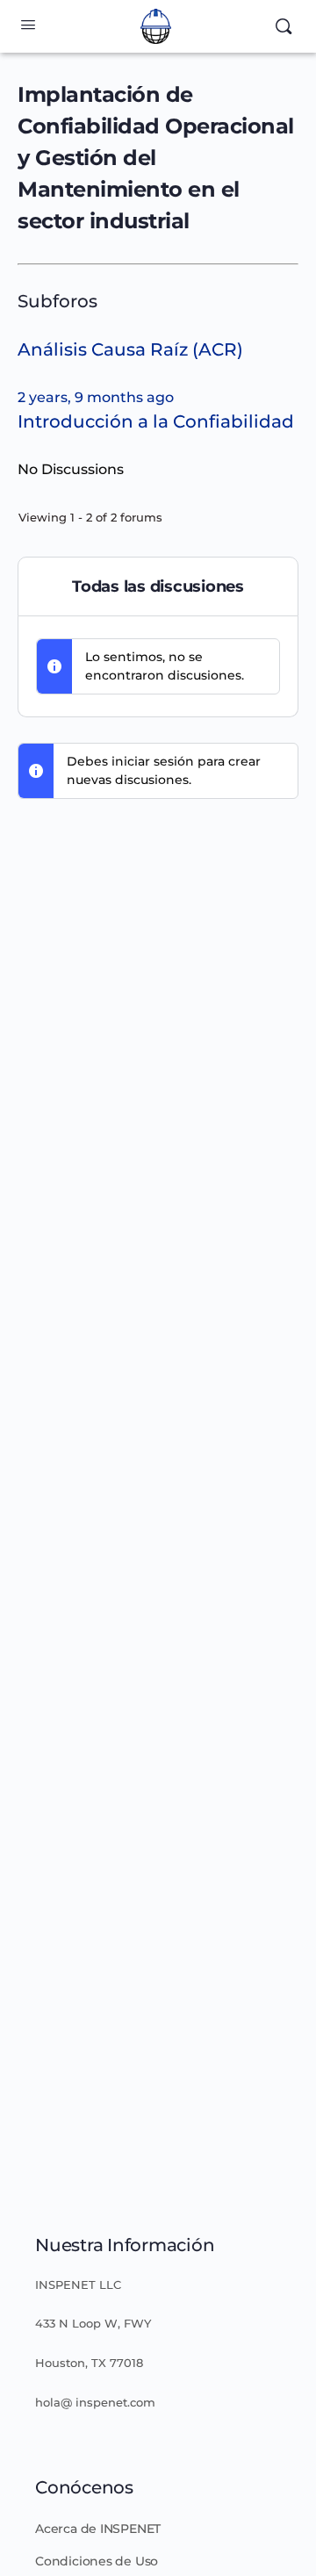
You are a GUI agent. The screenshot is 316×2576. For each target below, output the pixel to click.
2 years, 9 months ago (96, 397)
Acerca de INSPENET (98, 2529)
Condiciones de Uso (97, 2561)
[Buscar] (284, 26)
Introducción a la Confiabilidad (156, 421)
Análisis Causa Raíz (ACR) (130, 349)
